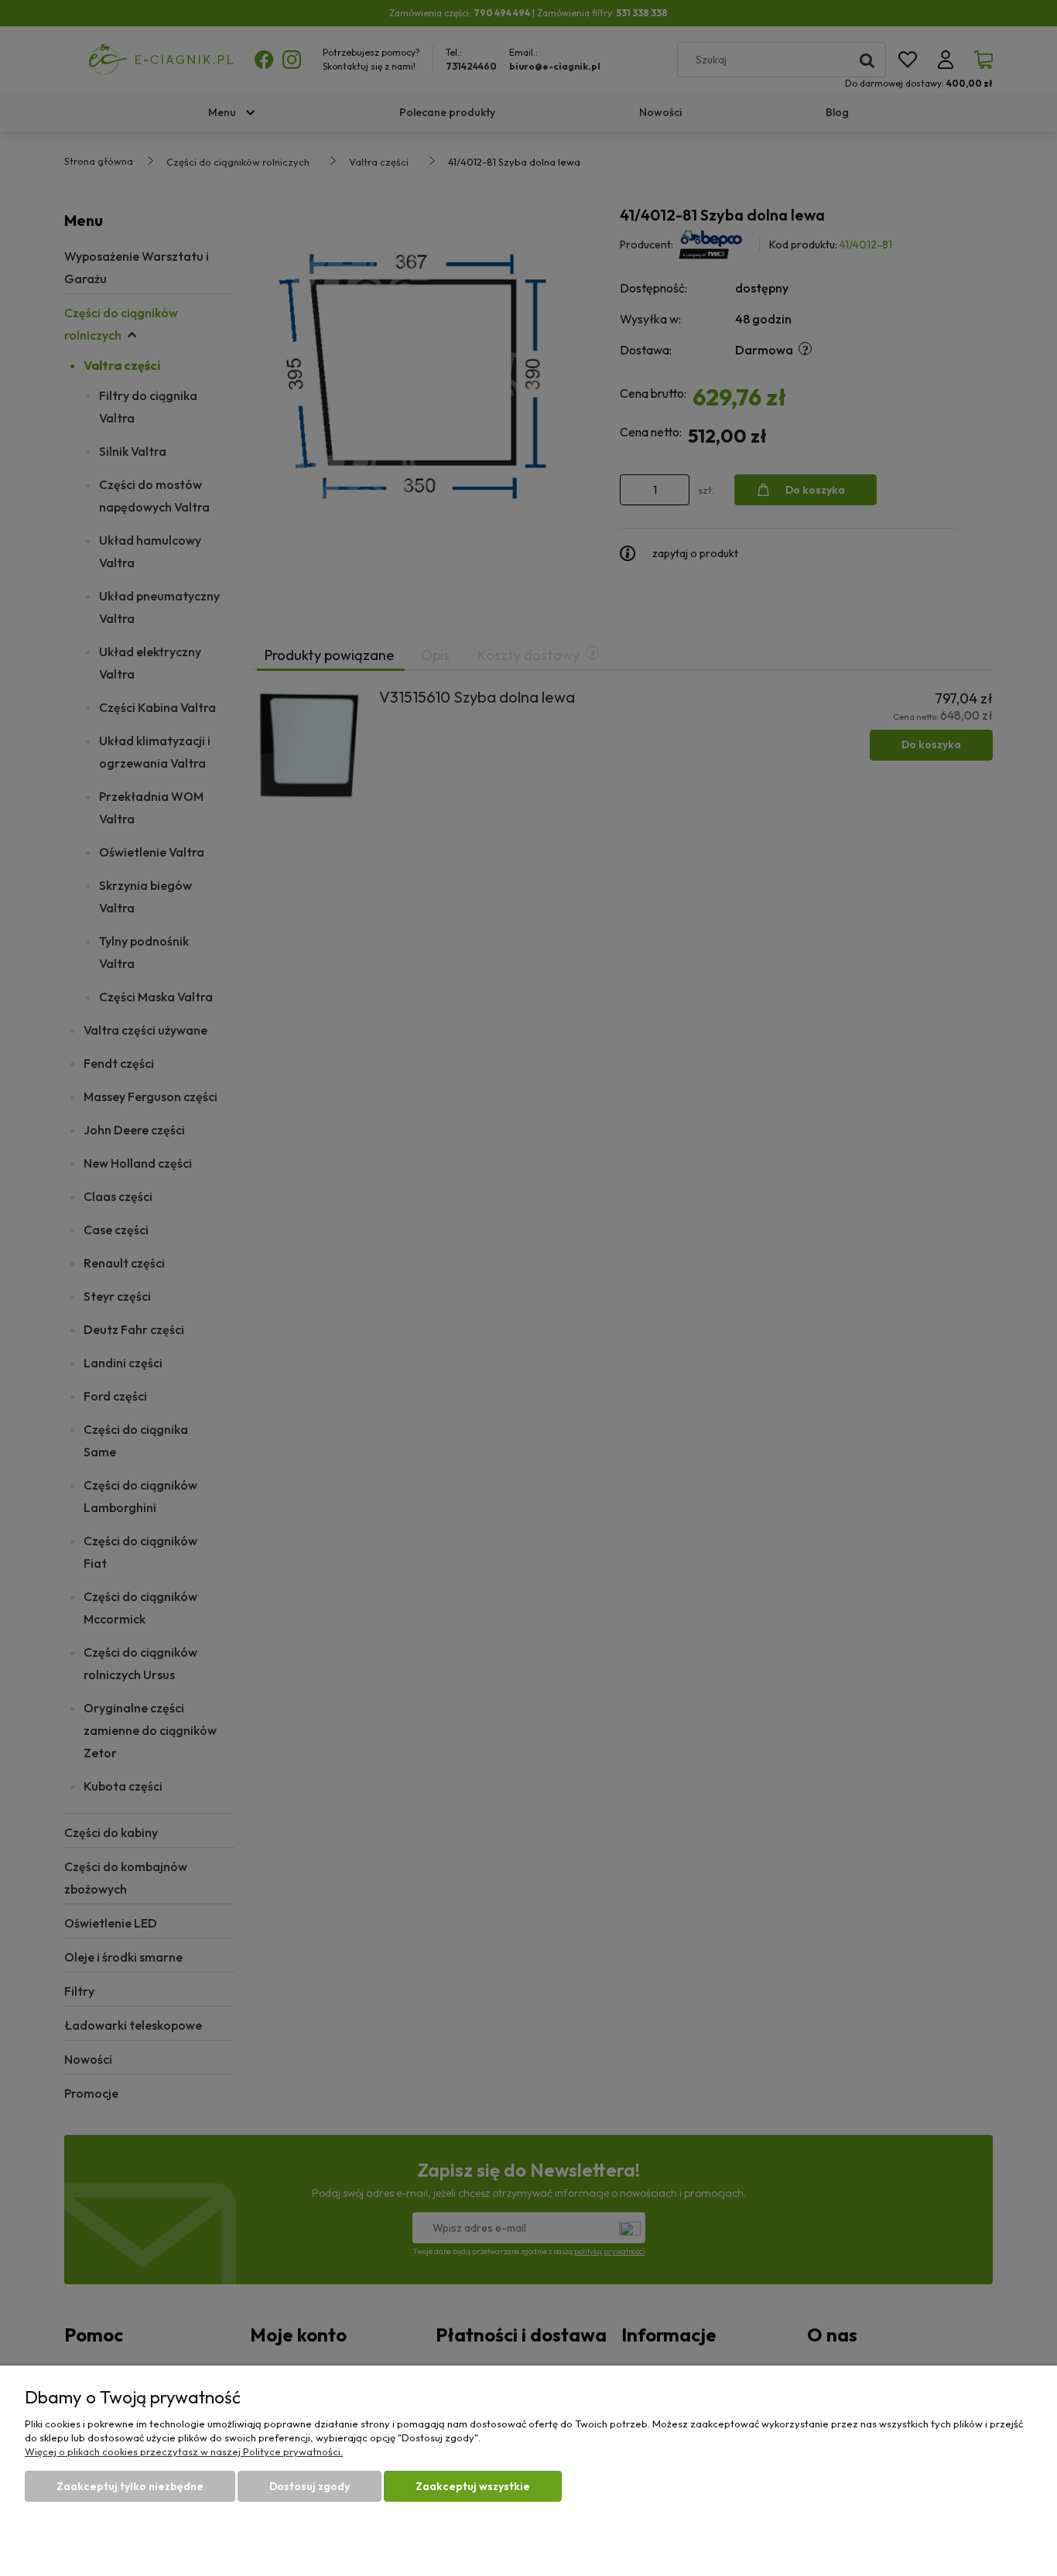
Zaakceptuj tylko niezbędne (130, 2486)
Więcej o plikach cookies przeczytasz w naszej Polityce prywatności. (184, 2451)
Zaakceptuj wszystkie (473, 2486)
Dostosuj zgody (310, 2486)
